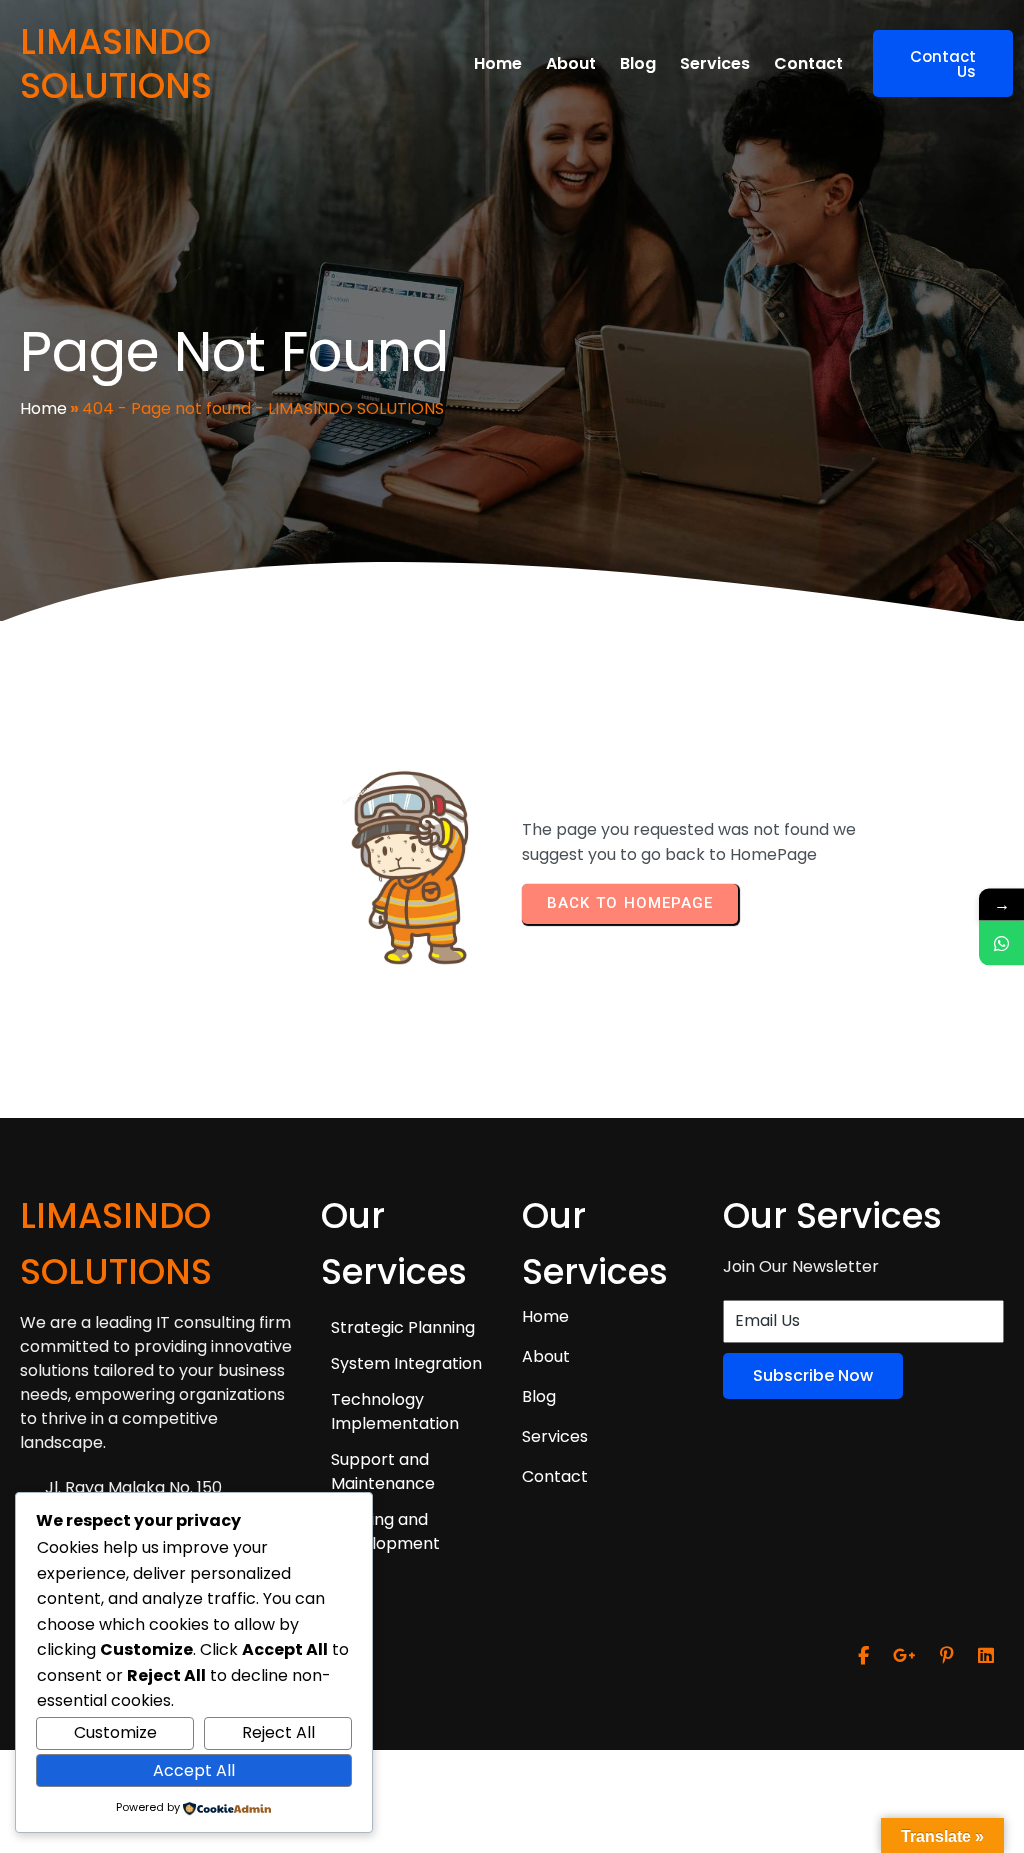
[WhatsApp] (1001, 942)
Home (43, 408)
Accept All (194, 1770)
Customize (115, 1732)
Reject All (278, 1732)
